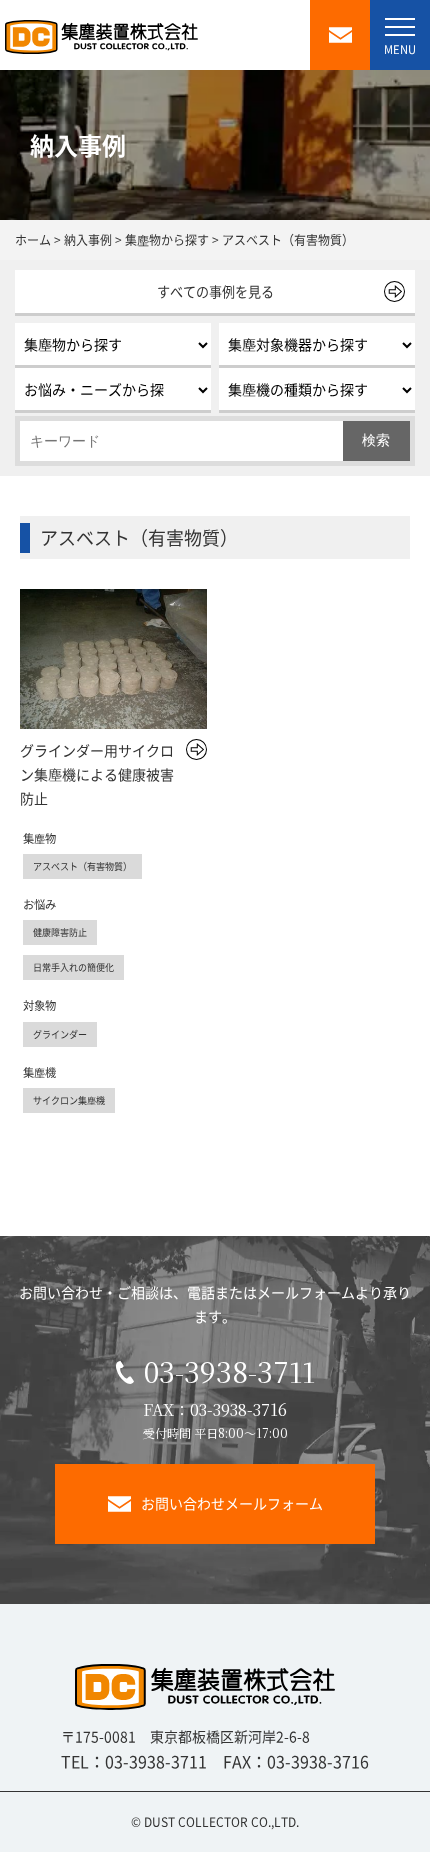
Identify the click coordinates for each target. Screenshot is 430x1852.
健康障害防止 (60, 932)
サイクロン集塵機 (69, 1100)
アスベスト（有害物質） (82, 866)
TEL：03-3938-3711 (134, 1761)
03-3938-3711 (229, 1371)
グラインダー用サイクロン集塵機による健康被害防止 (97, 774)
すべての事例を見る (215, 291)
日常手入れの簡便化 (73, 967)
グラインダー (60, 1034)
